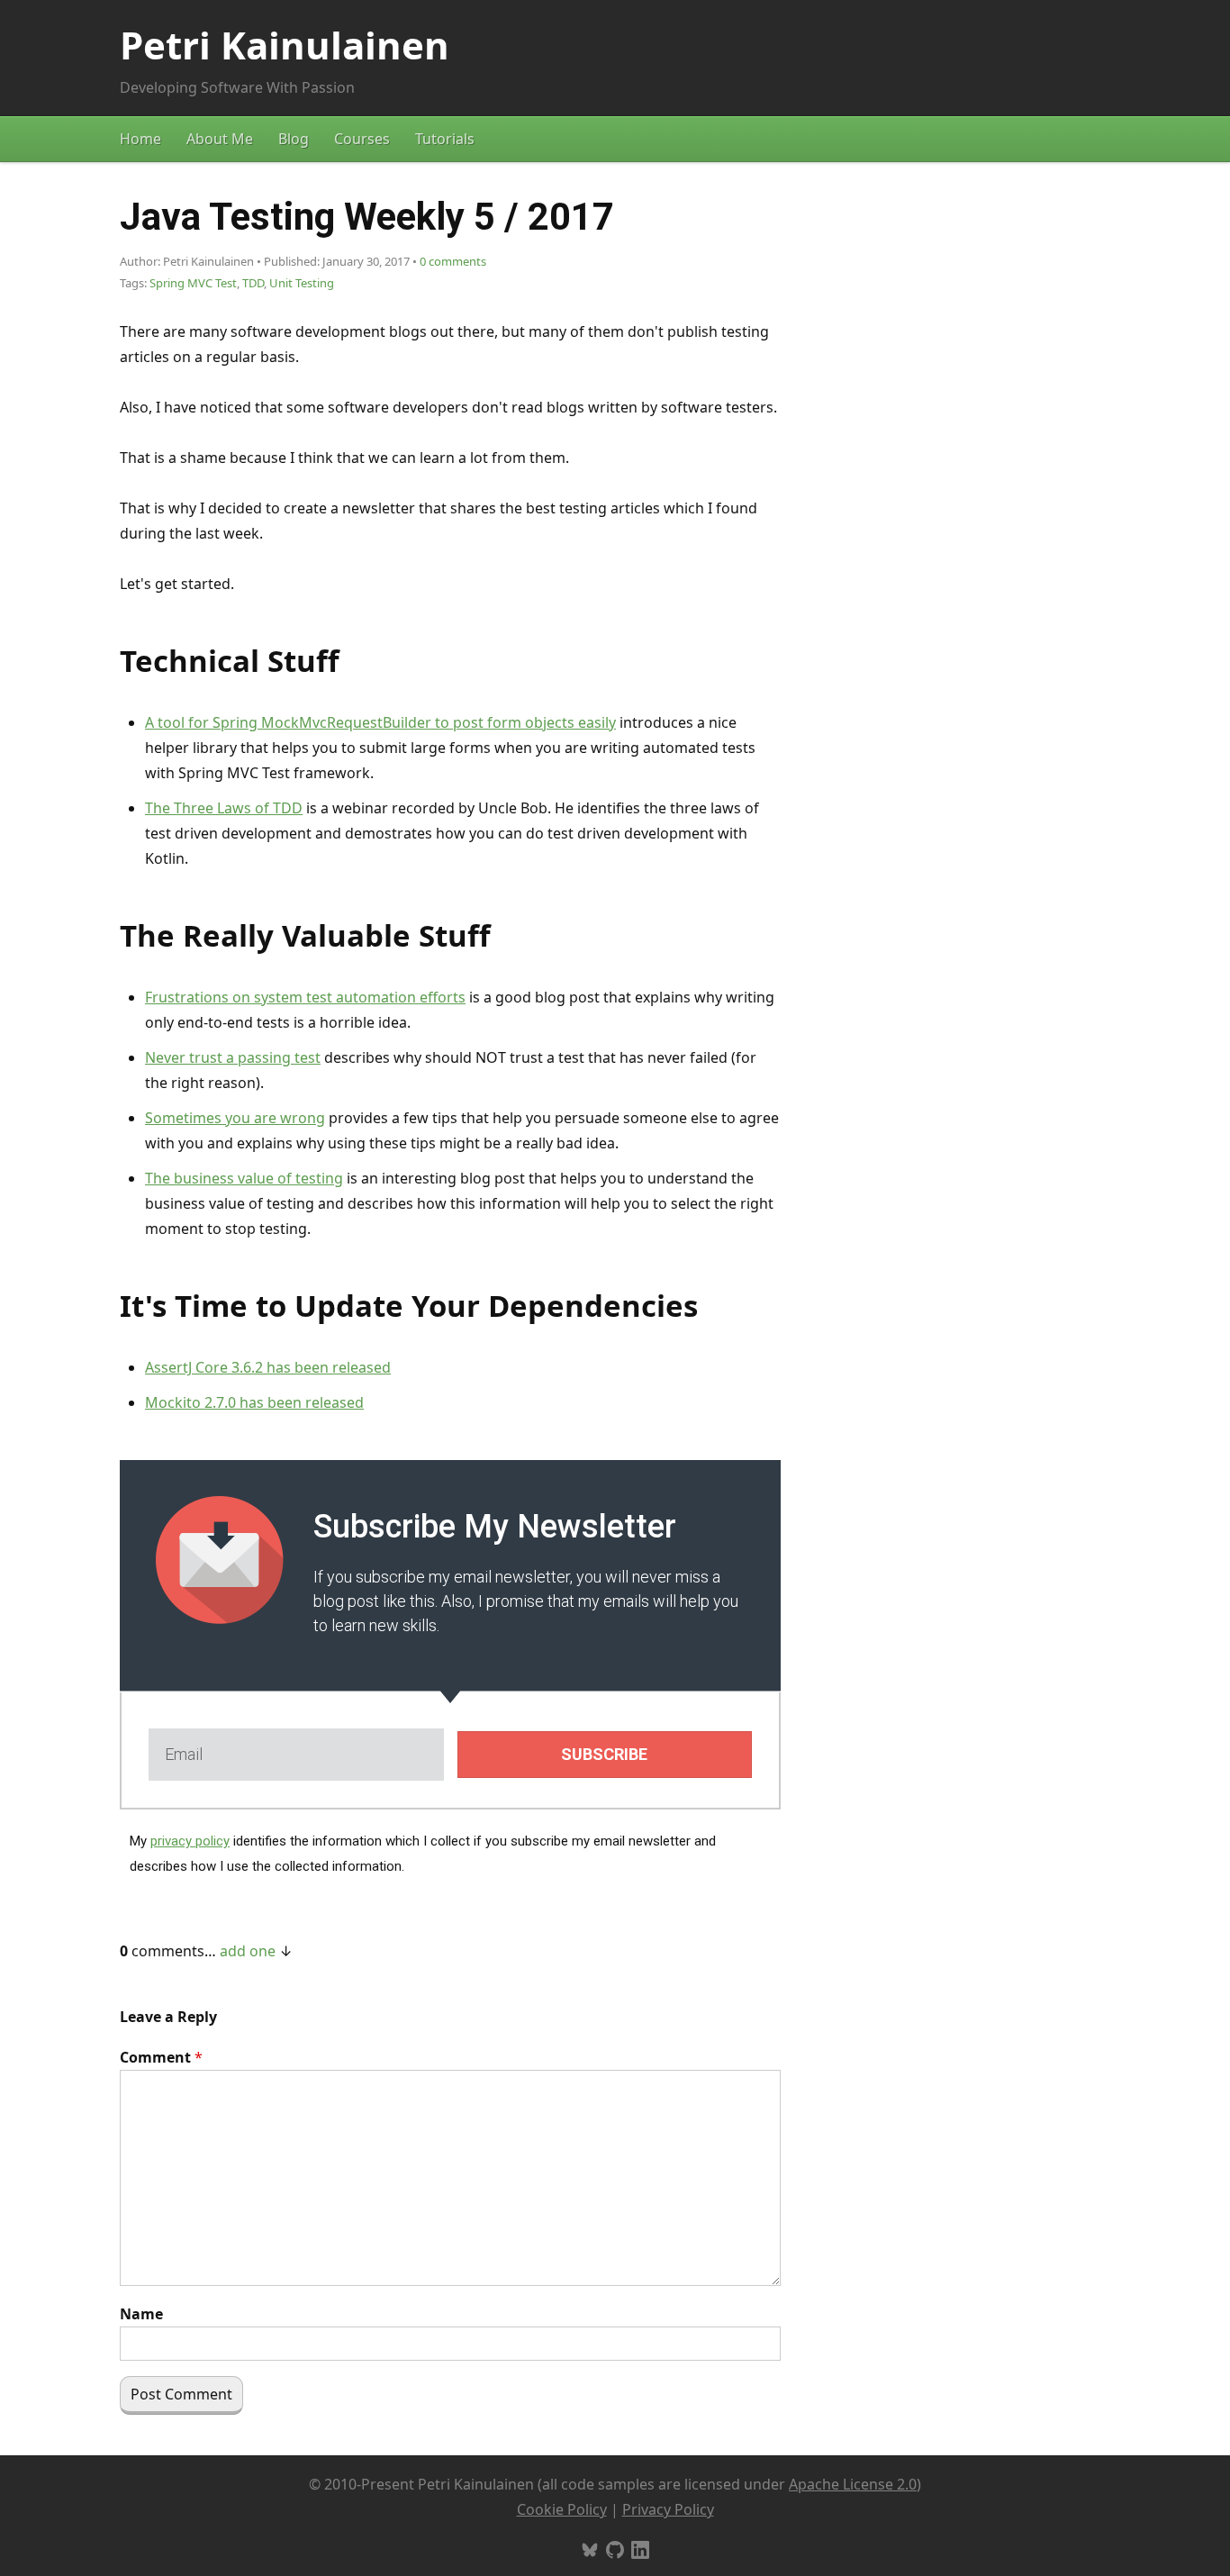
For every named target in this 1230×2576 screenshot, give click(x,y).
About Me (220, 139)
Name (141, 2314)
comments (453, 261)
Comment (161, 2057)
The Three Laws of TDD (224, 808)
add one (248, 1951)
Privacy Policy (668, 2509)
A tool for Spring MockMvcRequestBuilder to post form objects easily (380, 722)
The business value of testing (244, 1178)
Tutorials (445, 139)
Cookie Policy (562, 2509)
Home (140, 139)
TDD (253, 283)
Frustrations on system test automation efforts (305, 997)
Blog (294, 139)
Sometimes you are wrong (235, 1118)
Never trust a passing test (233, 1057)
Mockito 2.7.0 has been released (254, 1402)
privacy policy (190, 1841)
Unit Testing (302, 283)
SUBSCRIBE (604, 1754)
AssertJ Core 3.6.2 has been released (268, 1367)
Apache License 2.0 (853, 2484)
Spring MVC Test (193, 283)
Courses (362, 139)
